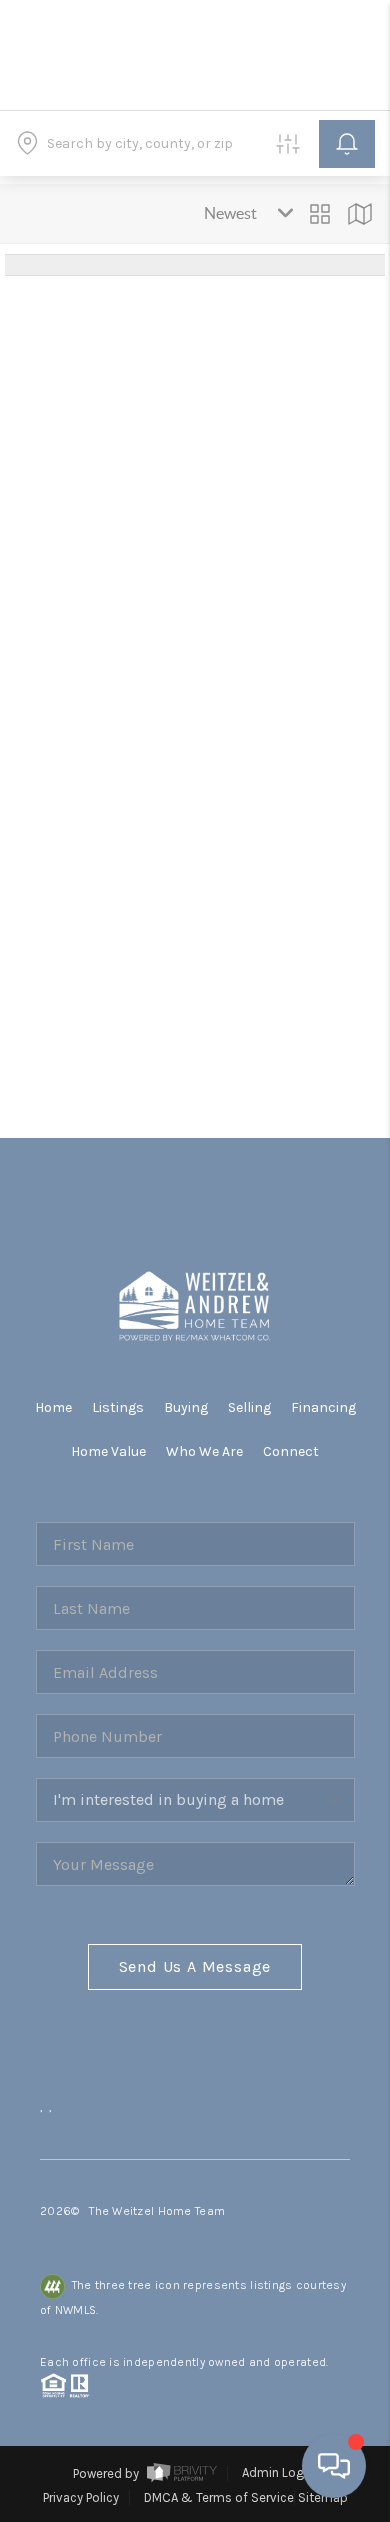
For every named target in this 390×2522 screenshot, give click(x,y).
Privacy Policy (81, 2497)
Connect (291, 1451)
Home (53, 1407)
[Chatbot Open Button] (334, 2466)
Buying (186, 1407)
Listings (118, 1407)
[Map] (360, 214)
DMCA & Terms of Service (219, 2497)
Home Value (108, 1451)
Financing (323, 1407)
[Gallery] (320, 214)
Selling (249, 1407)
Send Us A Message (195, 1966)
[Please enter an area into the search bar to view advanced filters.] (288, 144)
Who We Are (204, 1451)
